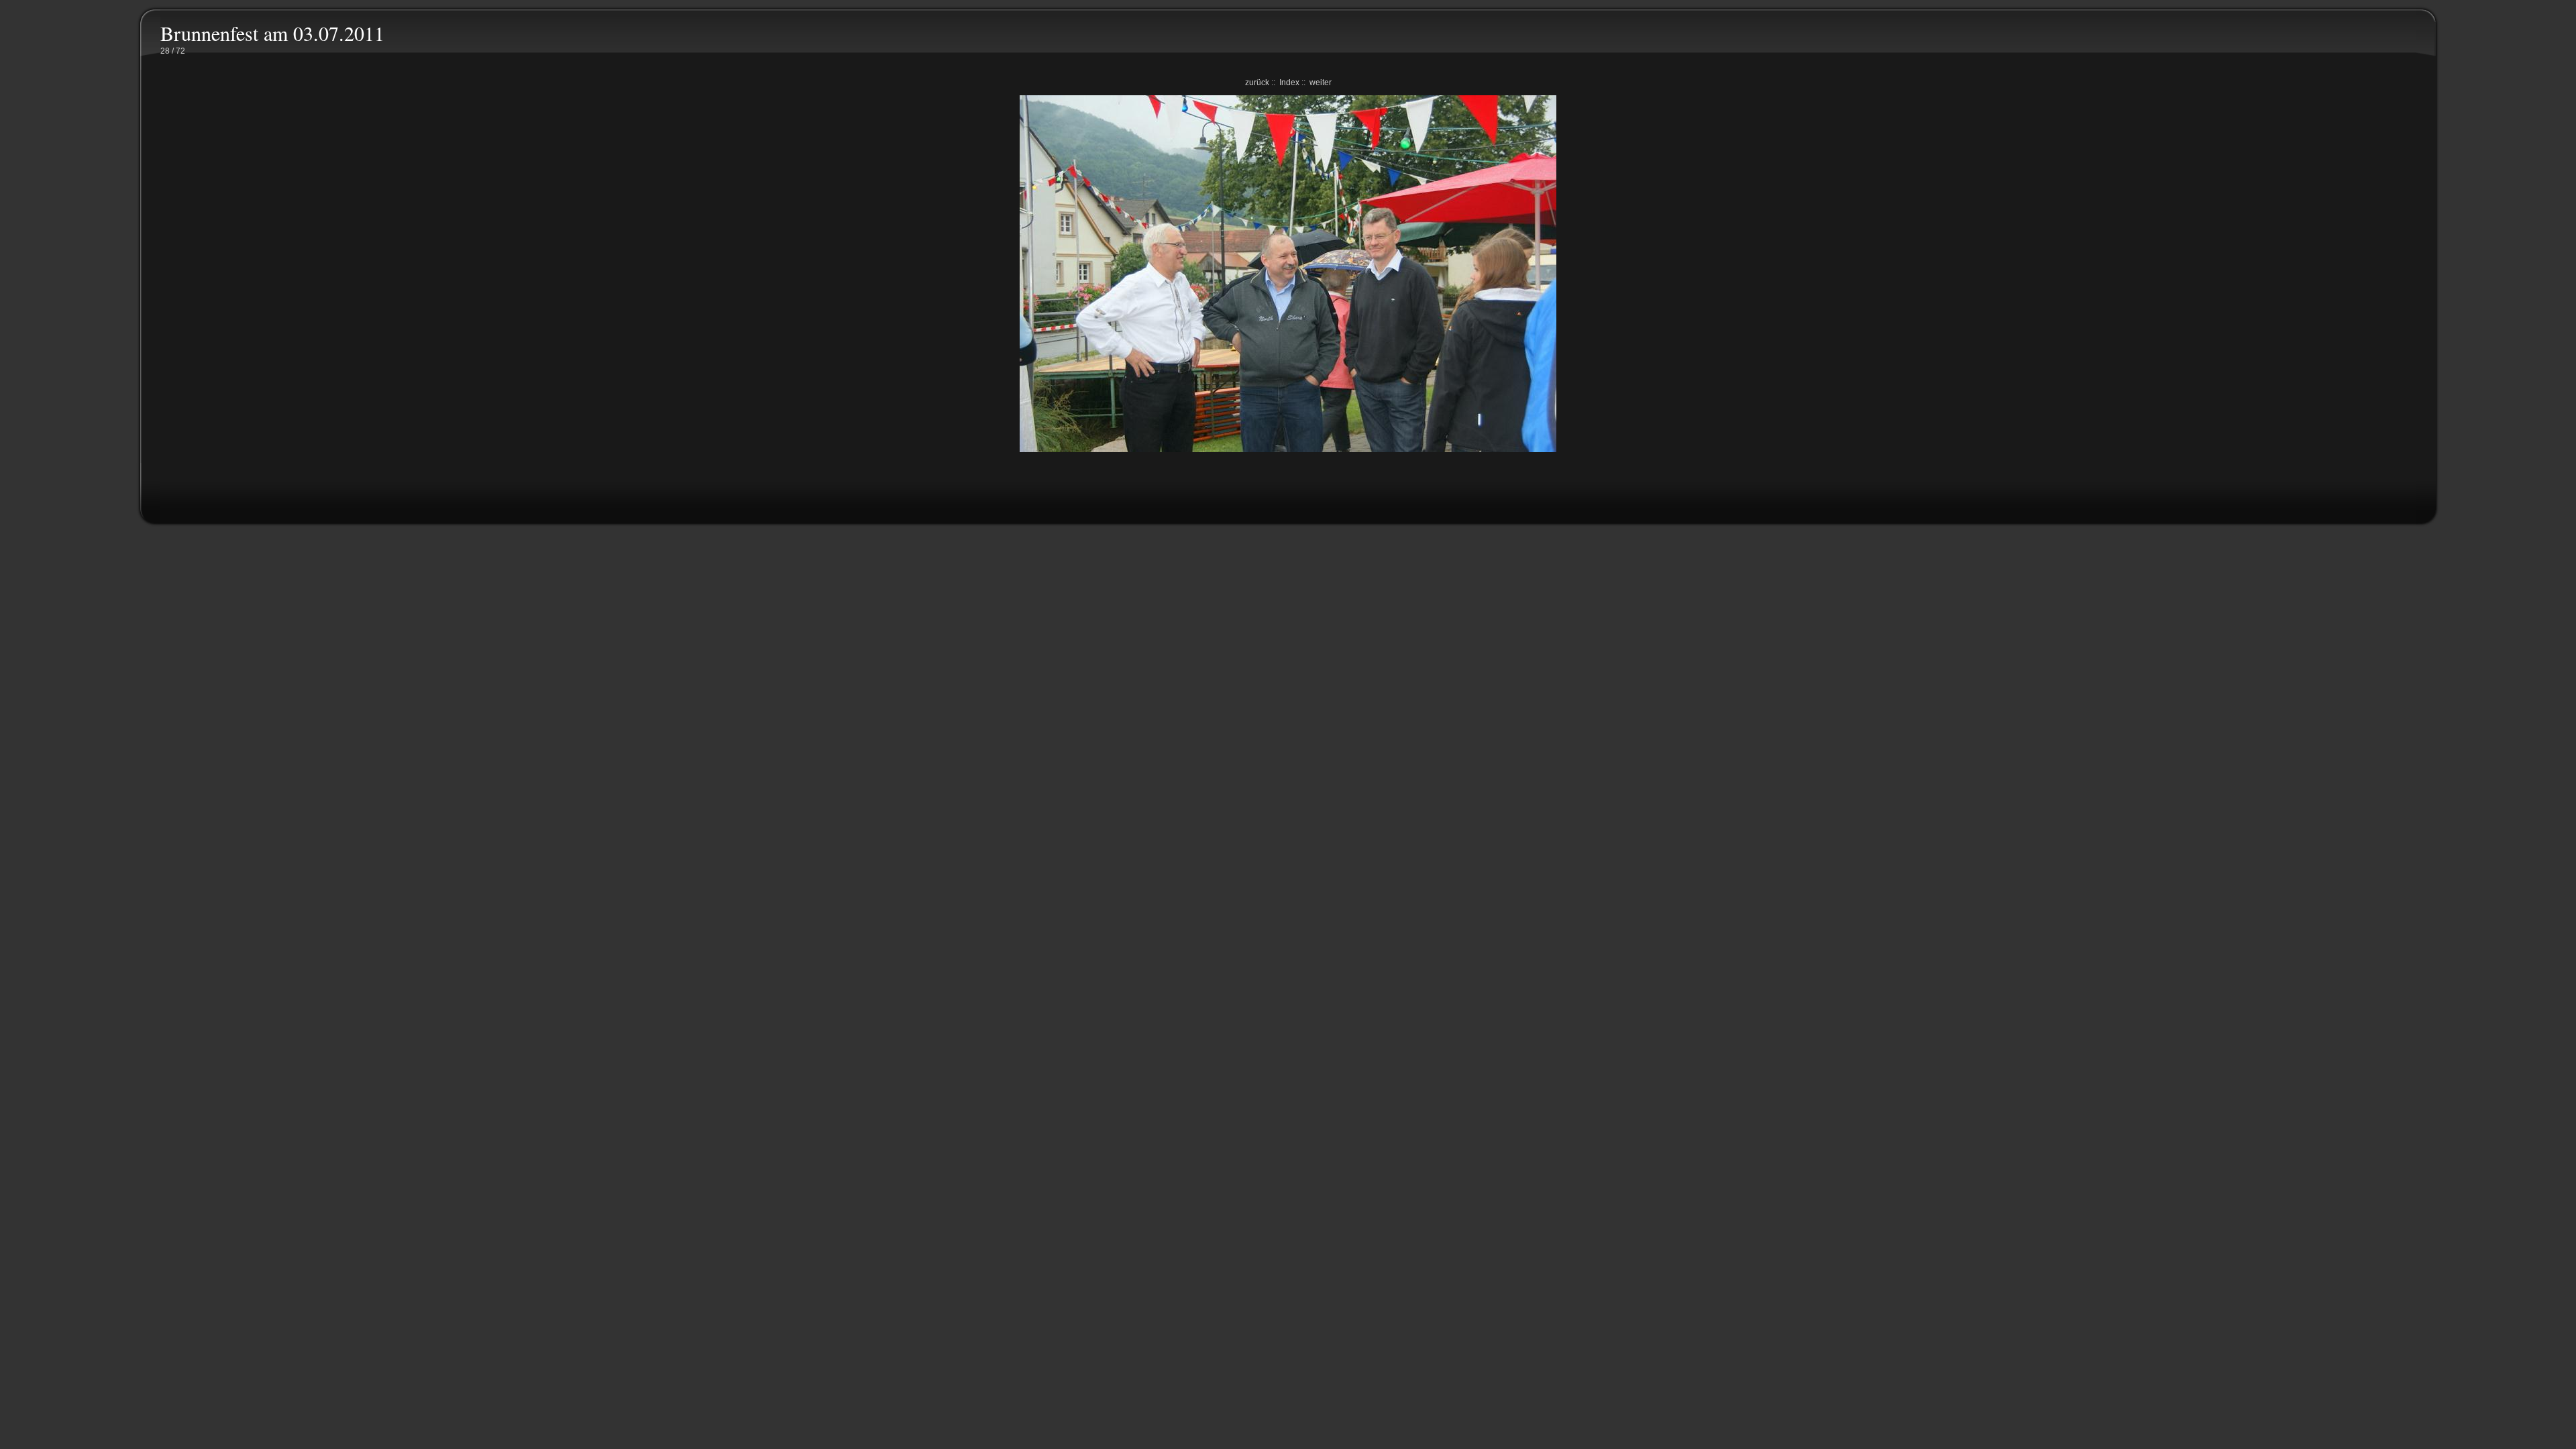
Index (1289, 83)
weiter (1321, 83)
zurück (1257, 83)
